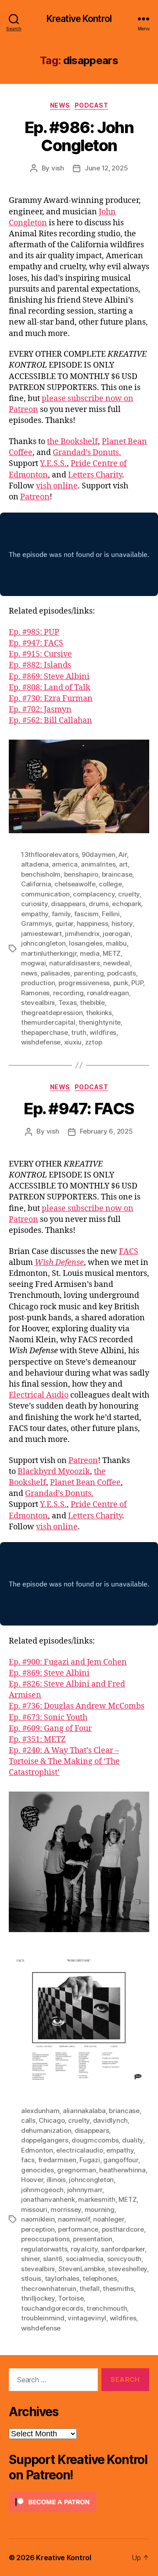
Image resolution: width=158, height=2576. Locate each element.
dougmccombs (95, 2140)
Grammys (36, 923)
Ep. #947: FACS (36, 643)
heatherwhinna (122, 2170)
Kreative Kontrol (79, 19)
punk (121, 983)
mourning (100, 2209)
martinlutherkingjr (49, 953)
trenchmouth (107, 2308)
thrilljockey (38, 2298)
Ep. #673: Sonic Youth (48, 1718)
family (61, 914)
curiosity (34, 904)
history (122, 923)
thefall (89, 2289)
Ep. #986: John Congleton (79, 136)
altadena (35, 864)
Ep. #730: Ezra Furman (51, 699)
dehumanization (46, 2130)
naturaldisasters (75, 963)
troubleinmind (43, 2318)
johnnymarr (85, 2190)
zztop (94, 1042)
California (36, 884)
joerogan (117, 934)
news (29, 973)
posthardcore (123, 2229)
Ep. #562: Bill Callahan (50, 721)
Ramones (35, 993)
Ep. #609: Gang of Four (50, 1729)
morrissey (66, 2209)
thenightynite (100, 1022)
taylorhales (62, 2278)
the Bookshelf (72, 442)
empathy (35, 914)
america (65, 864)
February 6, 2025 (106, 1131)
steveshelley (127, 2269)
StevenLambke (82, 2269)
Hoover (32, 2180)
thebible (92, 1003)
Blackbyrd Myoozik (54, 1472)
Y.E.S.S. (53, 464)
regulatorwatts (44, 2249)
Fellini (111, 914)
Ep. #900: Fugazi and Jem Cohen (68, 1662)
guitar (64, 923)
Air (122, 854)
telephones (100, 2278)
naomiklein (38, 2219)
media (90, 953)
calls (28, 2120)
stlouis (31, 2278)
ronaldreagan (108, 993)
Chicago (52, 2120)
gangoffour (120, 2160)
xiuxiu (73, 1042)
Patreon (35, 497)
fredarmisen (57, 2160)
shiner (30, 2259)
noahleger (109, 2219)
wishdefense (41, 1042)
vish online (57, 486)
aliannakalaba (84, 2111)
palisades (56, 973)
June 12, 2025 (106, 168)
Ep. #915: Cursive (40, 654)
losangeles (86, 943)
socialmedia (85, 2259)
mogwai (33, 963)
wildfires (103, 1032)
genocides (38, 2170)
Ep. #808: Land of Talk (50, 688)
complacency (94, 894)
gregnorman (76, 2170)
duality (133, 2140)
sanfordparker (123, 2249)
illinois (56, 2180)
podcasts (122, 973)
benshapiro (81, 874)
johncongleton (43, 943)
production (38, 983)
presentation (93, 2239)
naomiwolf (74, 2219)
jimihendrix (82, 934)
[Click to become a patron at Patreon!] (79, 2502)
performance (78, 2229)
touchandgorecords (52, 2308)
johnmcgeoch (42, 2190)
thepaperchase (45, 1032)
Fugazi (90, 2160)
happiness (93, 923)
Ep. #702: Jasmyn (40, 710)
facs (28, 2160)
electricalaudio (79, 2150)
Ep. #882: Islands (40, 665)
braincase (117, 874)
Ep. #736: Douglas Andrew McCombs (77, 1706)
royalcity (84, 2249)
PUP (137, 983)
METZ (112, 953)
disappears (68, 904)
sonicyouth (124, 2259)
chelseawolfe (75, 884)
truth (79, 1032)
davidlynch (110, 2120)
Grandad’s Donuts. (87, 453)
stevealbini (38, 1003)
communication (45, 894)
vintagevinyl (87, 2318)
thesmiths (118, 2289)
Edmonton (37, 2150)
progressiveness (84, 983)
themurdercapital (48, 1022)
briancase (124, 2111)
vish (58, 168)
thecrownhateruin (49, 2289)
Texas (68, 1003)
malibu (116, 943)
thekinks (99, 1013)
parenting (89, 973)
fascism (86, 914)
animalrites (98, 864)
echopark (126, 904)
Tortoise (71, 2298)
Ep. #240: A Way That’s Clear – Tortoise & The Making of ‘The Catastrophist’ (64, 1761)
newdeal (116, 963)
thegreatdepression (52, 1013)
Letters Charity (95, 475)
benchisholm (41, 874)
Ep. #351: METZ (37, 1740)
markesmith (97, 2199)
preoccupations (45, 2239)
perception (38, 2229)
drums (99, 904)
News (60, 105)
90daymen (99, 854)
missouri (34, 2209)
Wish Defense (59, 1263)
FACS (129, 1252)
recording (68, 993)
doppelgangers (45, 2140)
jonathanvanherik (48, 2199)
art (123, 864)
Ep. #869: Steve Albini (49, 677)
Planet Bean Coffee (85, 1483)
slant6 (53, 2259)
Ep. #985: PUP (34, 632)
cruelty (129, 894)
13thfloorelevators (50, 854)
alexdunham (40, 2111)
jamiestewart (41, 934)
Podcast (92, 105)
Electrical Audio (39, 1395)
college (110, 884)
